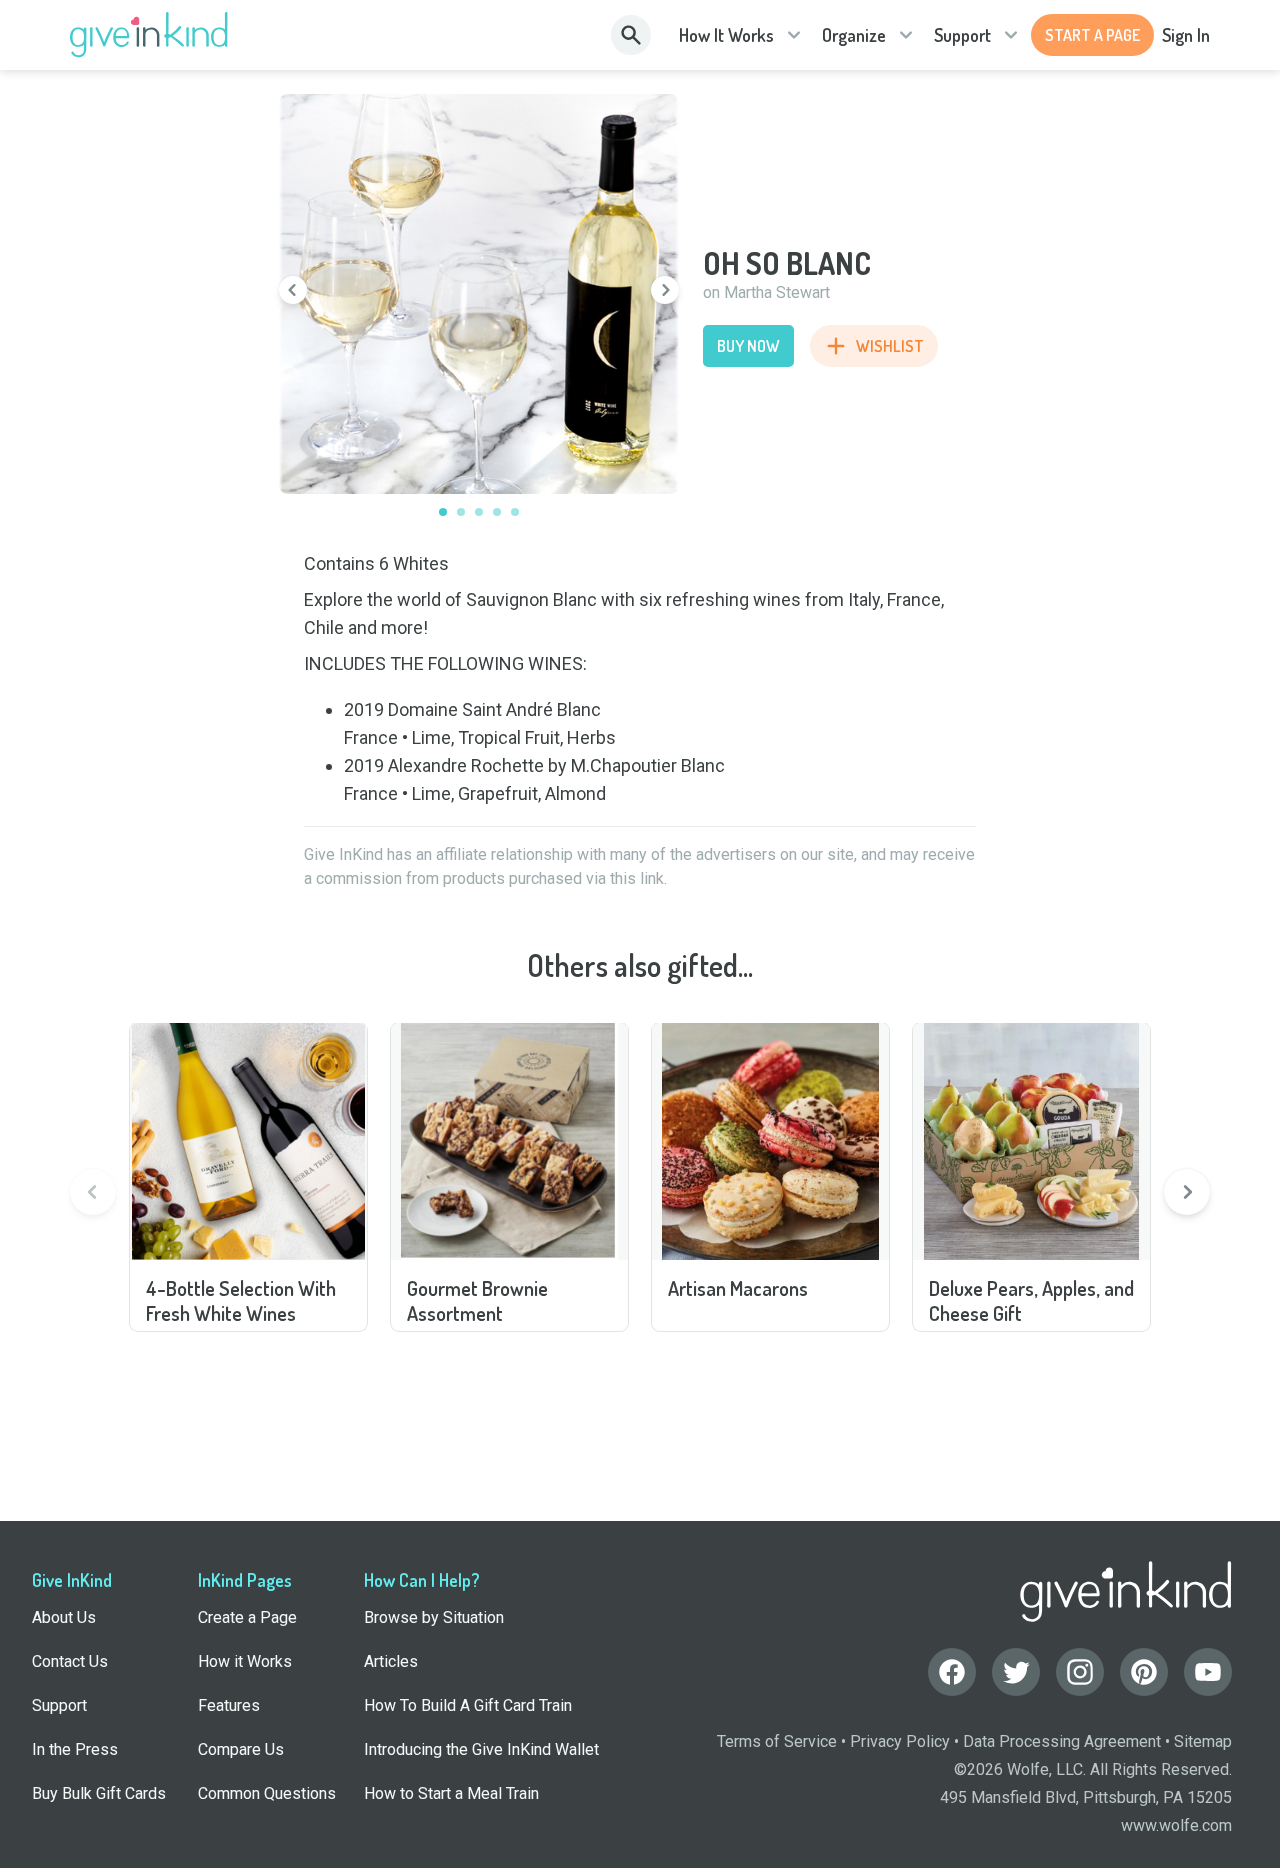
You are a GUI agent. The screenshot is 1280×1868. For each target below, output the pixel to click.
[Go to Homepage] (149, 35)
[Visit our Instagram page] (1080, 1672)
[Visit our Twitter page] (1016, 1672)
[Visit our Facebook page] (952, 1672)
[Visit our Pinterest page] (1144, 1672)
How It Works (726, 35)
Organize (854, 35)
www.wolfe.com (1176, 1825)
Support (962, 35)
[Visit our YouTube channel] (1208, 1672)
